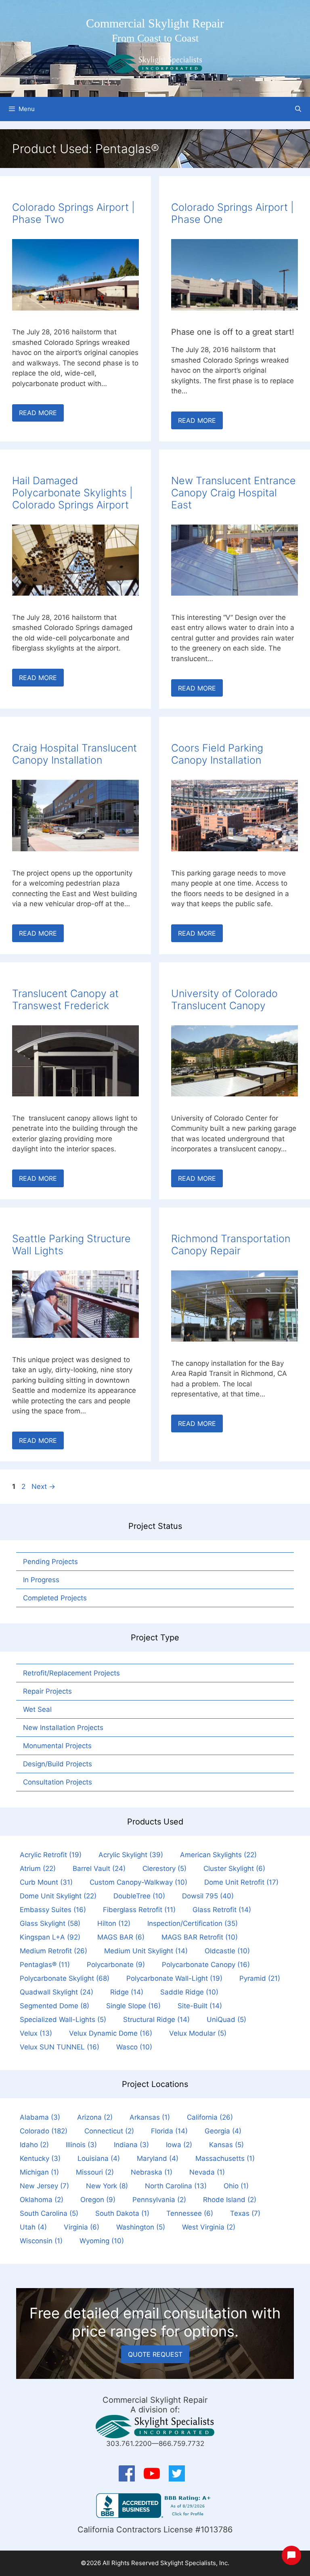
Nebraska (152, 2172)
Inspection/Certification (193, 1923)
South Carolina (49, 2213)
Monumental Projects (57, 1746)
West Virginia (209, 2227)
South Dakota (122, 2213)
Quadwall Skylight (57, 1992)
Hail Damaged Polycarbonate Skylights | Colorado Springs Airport (72, 493)
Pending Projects (50, 1562)
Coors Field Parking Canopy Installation (217, 754)
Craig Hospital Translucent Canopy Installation (74, 754)
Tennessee (190, 2213)
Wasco (134, 2047)
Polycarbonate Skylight (65, 1978)
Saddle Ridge (189, 1992)
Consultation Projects (58, 1782)
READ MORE (38, 413)
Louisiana (99, 2158)
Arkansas (150, 2117)
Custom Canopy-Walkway (138, 1882)
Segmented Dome (54, 2006)
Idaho (34, 2145)
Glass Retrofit (222, 1910)
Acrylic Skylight (131, 1855)
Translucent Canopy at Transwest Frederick (65, 999)
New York (107, 2186)
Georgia (223, 2131)
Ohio (236, 2186)
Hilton (114, 1923)
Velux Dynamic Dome (111, 2033)
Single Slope (133, 2006)
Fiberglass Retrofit (139, 1910)
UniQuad (226, 2020)
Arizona (95, 2117)
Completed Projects (55, 1598)
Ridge (127, 1992)
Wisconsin (41, 2241)
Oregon (98, 2200)
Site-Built (200, 2006)
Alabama (40, 2117)
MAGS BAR (121, 1937)
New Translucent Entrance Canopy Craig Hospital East (234, 493)
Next (43, 1486)
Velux (36, 2033)
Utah (33, 2227)
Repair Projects (47, 1691)
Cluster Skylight (234, 1868)
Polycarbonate (116, 1965)
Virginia (82, 2227)
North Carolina (176, 2186)
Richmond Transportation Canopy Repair (231, 1245)
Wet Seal (37, 1709)
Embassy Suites (53, 1910)
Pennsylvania (159, 2200)
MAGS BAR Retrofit (200, 1937)
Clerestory (164, 1868)
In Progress (41, 1580)
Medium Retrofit (53, 1951)
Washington (141, 2227)
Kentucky (40, 2158)
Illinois (81, 2145)
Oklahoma (42, 2200)
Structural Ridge (156, 2020)
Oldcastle (227, 1951)
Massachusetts (225, 2158)
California (210, 2117)
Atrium (38, 1868)
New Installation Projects (63, 1728)
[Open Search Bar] (298, 109)
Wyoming (102, 2241)
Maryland (158, 2158)
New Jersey (44, 2186)
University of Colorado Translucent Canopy (224, 999)
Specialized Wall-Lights (63, 2020)
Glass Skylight (50, 1923)
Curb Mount (46, 1882)
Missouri (95, 2172)
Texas (245, 2213)
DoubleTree (139, 1896)
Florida (169, 2131)
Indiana (131, 2145)
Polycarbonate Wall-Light (174, 1978)
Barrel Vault (99, 1868)
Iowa (179, 2145)
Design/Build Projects (58, 1764)
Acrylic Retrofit (51, 1855)
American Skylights (218, 1855)
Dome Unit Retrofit (241, 1882)
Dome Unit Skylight (58, 1896)
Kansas (226, 2145)
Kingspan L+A (50, 1937)
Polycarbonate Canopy (206, 1965)
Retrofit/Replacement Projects (71, 1673)
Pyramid (260, 1978)
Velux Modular (198, 2033)
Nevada (207, 2172)
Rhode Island (230, 2200)
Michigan (39, 2172)
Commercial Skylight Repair (155, 23)
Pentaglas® (45, 1965)
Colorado (44, 2131)
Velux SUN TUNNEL (60, 2047)
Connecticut (109, 2131)
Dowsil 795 (208, 1896)
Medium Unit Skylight (146, 1951)
